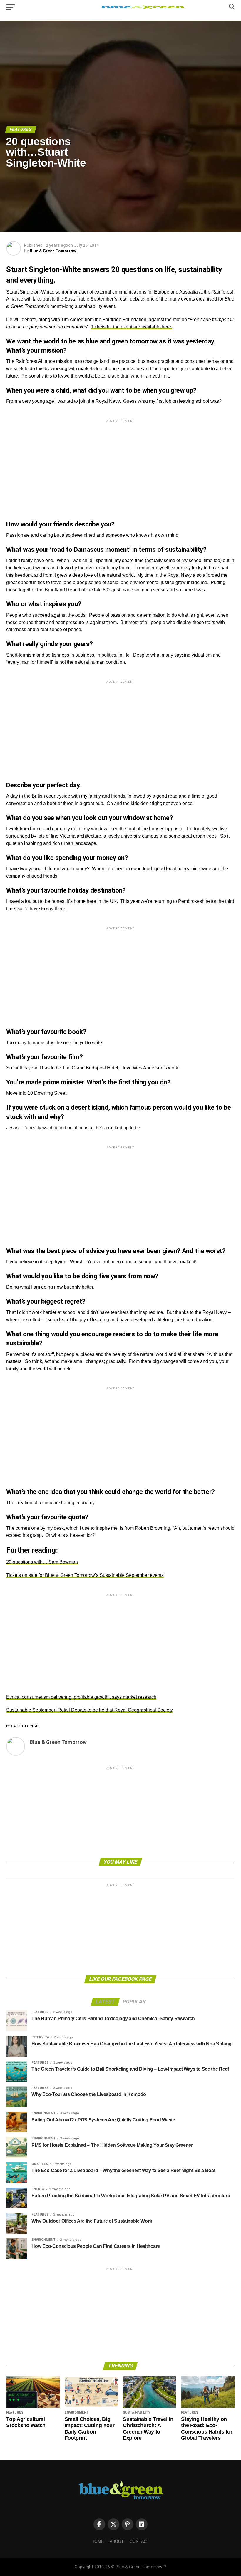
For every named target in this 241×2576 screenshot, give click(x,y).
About (117, 2541)
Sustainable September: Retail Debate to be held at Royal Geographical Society (89, 1710)
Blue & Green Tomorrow (53, 251)
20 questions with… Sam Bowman (42, 1562)
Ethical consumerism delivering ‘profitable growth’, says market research (81, 1697)
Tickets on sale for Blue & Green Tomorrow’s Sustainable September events (85, 1575)
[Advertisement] (120, 465)
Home (98, 2541)
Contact (139, 2541)
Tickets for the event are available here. (132, 327)
